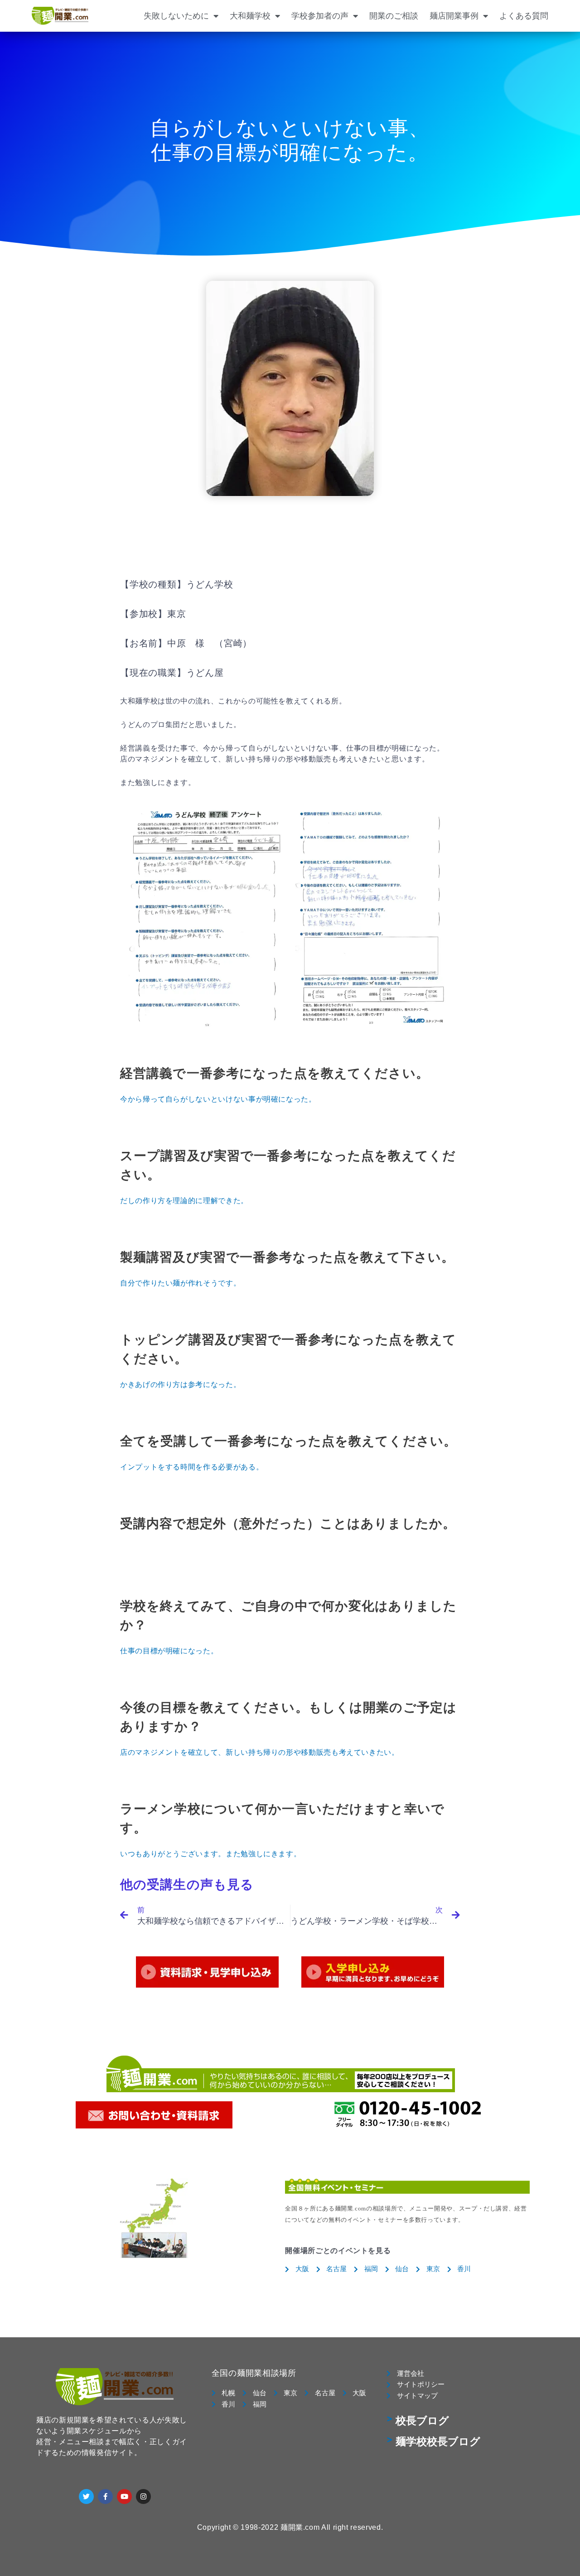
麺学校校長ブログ (438, 2442)
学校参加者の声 (320, 16)
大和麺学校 (250, 16)
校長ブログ (422, 2421)
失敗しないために (176, 16)
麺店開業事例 (454, 16)
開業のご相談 (394, 16)
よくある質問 (524, 16)
